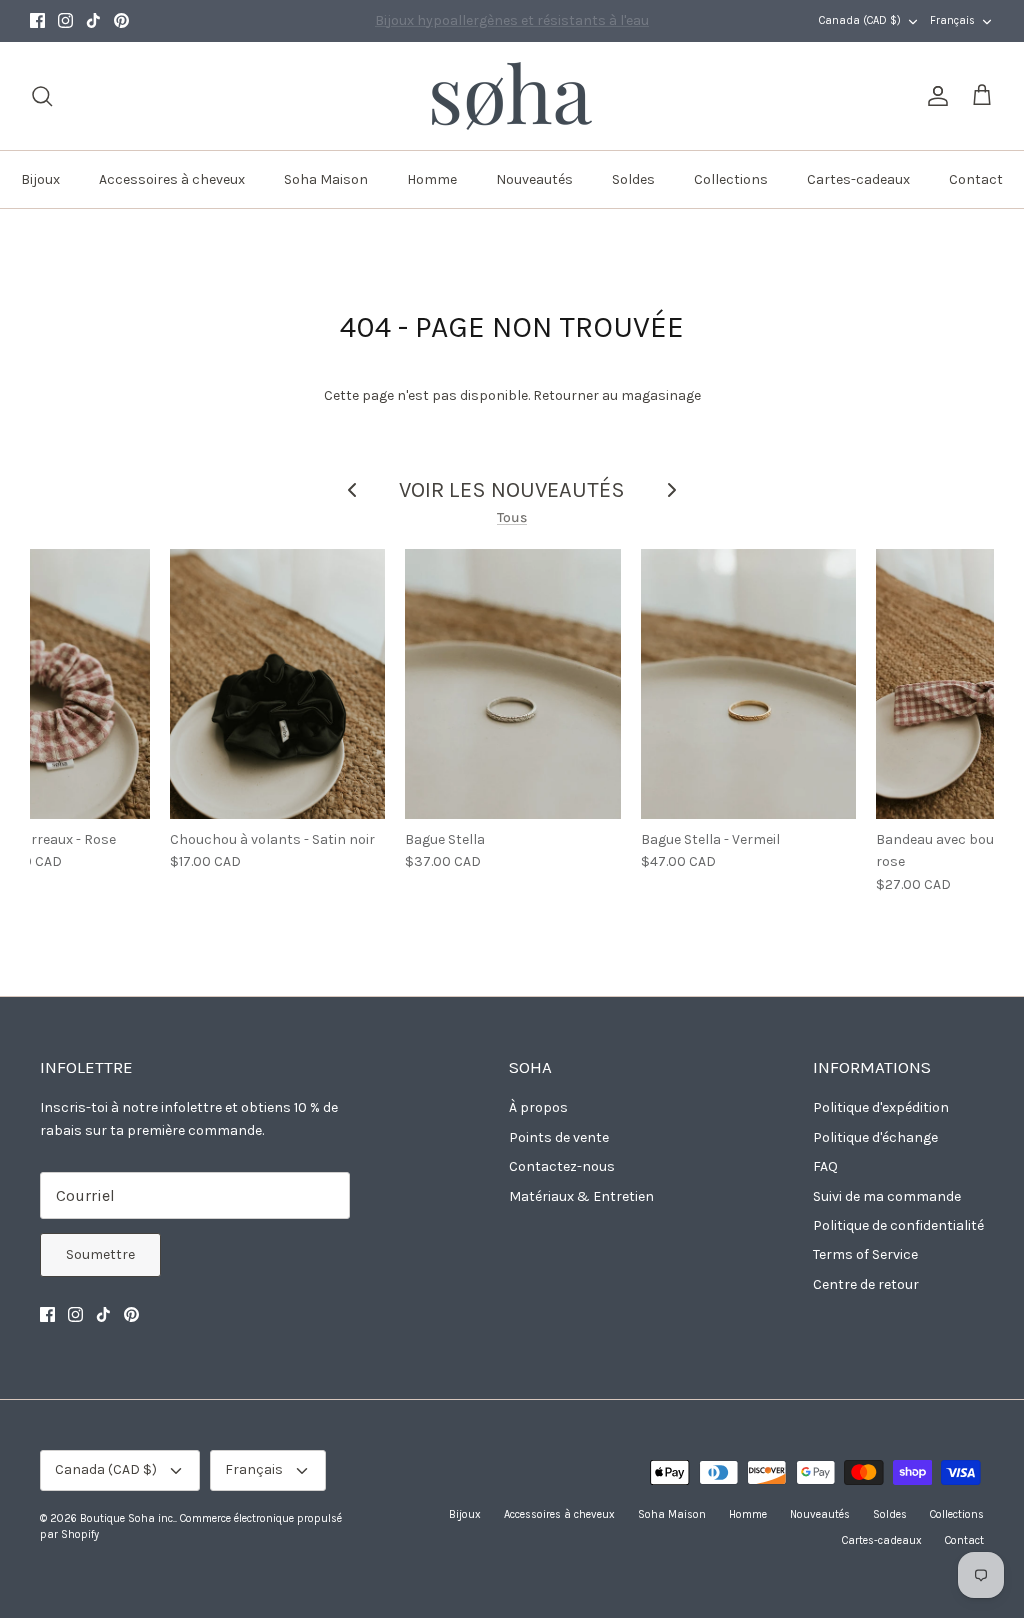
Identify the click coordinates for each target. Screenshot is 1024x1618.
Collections (731, 179)
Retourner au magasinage (617, 395)
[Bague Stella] (513, 683)
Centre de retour (866, 1284)
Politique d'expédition (881, 1107)
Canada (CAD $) (860, 20)
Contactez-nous (562, 1166)
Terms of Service (865, 1254)
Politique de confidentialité (898, 1225)
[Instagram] (65, 20)
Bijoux (40, 179)
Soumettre (100, 1254)
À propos (538, 1107)
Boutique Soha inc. (127, 1518)
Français (952, 20)
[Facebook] (37, 20)
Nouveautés (534, 179)
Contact (976, 179)
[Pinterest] (121, 20)
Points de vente (559, 1137)
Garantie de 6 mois (512, 25)
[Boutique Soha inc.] (512, 96)
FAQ (825, 1166)
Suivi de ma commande (887, 1196)
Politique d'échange (875, 1137)
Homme (432, 179)
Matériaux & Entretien (581, 1196)
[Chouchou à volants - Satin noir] (278, 683)
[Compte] (934, 96)
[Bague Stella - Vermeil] (749, 683)
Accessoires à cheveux (172, 179)
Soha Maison (326, 179)
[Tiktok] (93, 20)
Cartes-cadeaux (858, 179)
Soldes (633, 179)
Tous (512, 517)
